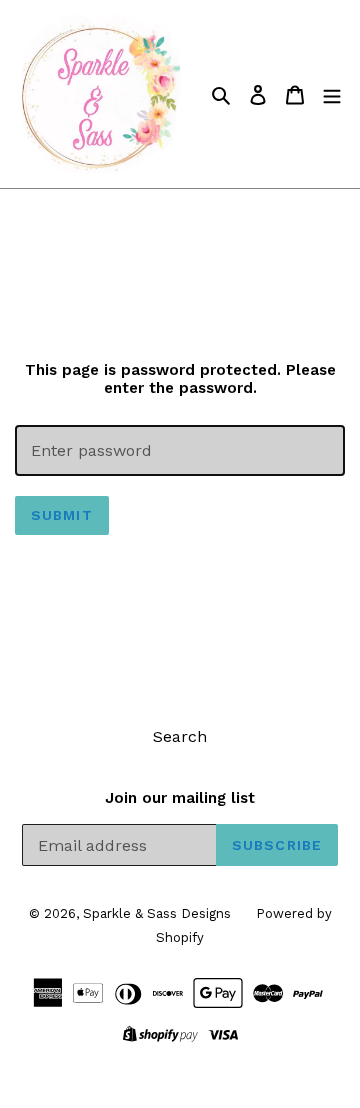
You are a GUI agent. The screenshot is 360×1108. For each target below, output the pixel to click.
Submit (62, 515)
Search (180, 736)
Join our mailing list (180, 798)
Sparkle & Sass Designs (157, 913)
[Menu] (332, 94)
